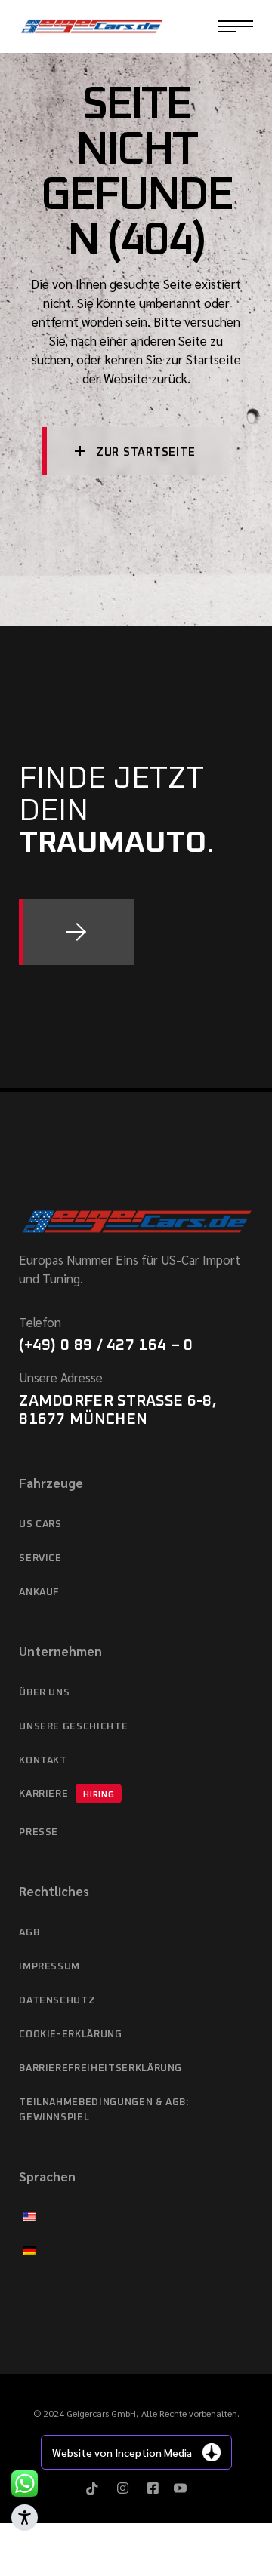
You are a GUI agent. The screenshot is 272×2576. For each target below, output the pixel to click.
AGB (29, 1933)
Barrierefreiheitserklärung (100, 2069)
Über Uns (44, 1693)
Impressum (49, 1967)
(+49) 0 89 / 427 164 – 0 (106, 1345)
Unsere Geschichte (73, 1727)
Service (40, 1559)
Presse (39, 1832)
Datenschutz (57, 2001)
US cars (40, 1525)
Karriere (66, 1794)
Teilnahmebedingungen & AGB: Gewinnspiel (104, 2110)
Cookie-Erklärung (70, 2035)
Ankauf (39, 1592)
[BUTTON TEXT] (76, 932)
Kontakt (43, 1761)
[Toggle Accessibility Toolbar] (25, 2518)
